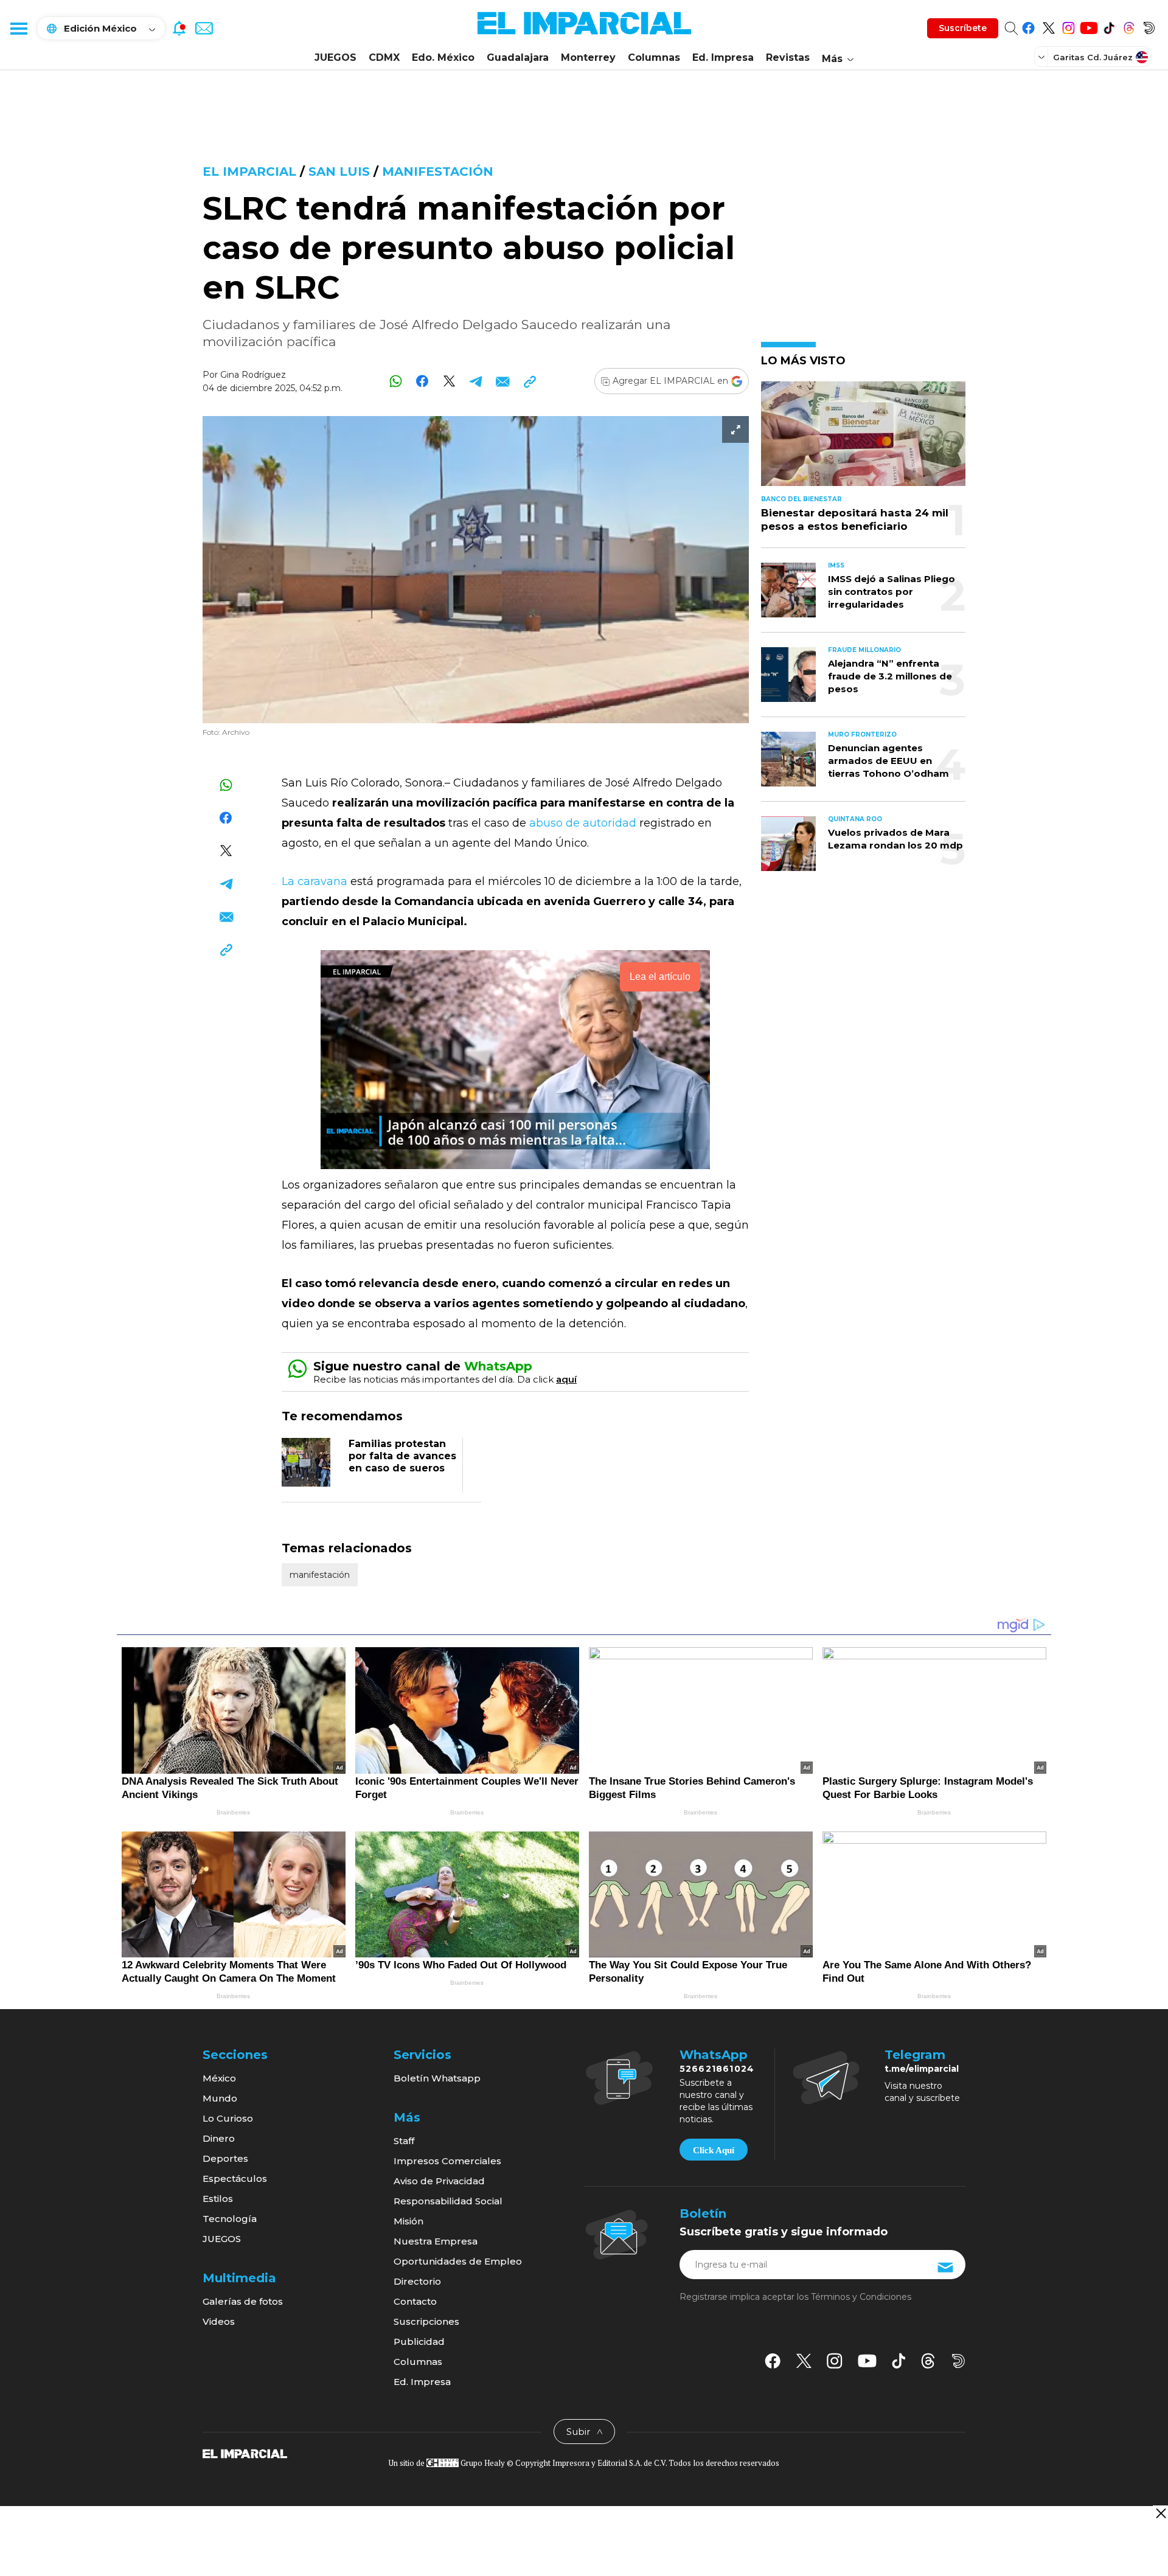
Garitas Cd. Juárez (1093, 57)
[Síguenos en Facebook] (1028, 26)
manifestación (438, 172)
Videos (219, 2321)
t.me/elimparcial (922, 2069)
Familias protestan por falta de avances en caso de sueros (402, 1456)
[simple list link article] (863, 439)
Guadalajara (518, 57)
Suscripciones (426, 2321)
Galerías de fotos (243, 2301)
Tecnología (230, 2219)
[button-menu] (18, 28)
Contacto (415, 2301)
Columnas (654, 57)
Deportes (225, 2158)
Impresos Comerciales (447, 2161)
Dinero (219, 2138)
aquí (566, 1379)
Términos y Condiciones (861, 2297)
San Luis (339, 172)
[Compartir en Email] (503, 381)
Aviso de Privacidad (439, 2181)
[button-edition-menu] (1043, 57)
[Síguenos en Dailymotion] (1149, 26)
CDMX (384, 57)
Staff (404, 2141)
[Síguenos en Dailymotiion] (958, 2361)
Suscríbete (963, 28)
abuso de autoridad (584, 823)
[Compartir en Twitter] (449, 381)
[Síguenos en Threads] (1129, 26)
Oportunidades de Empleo (458, 2261)
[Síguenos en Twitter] (1048, 26)
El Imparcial (249, 172)
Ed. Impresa (723, 57)
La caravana (315, 881)
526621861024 (717, 2069)
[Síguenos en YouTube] (1089, 26)
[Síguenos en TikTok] (1109, 26)
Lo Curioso (228, 2118)
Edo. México (443, 57)
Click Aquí (714, 2150)
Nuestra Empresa (436, 2241)
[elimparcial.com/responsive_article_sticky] (1160, 2513)
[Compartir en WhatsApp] (396, 381)
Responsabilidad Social (448, 2201)
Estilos (218, 2199)
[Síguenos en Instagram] (1069, 26)
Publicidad (419, 2342)
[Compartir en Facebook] (422, 381)
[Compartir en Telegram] (476, 381)
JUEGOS (335, 57)
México (219, 2078)
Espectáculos (235, 2178)
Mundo (220, 2098)
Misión (408, 2221)
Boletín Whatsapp (437, 2078)
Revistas (788, 57)
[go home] (245, 2453)
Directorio (417, 2281)
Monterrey (588, 57)
